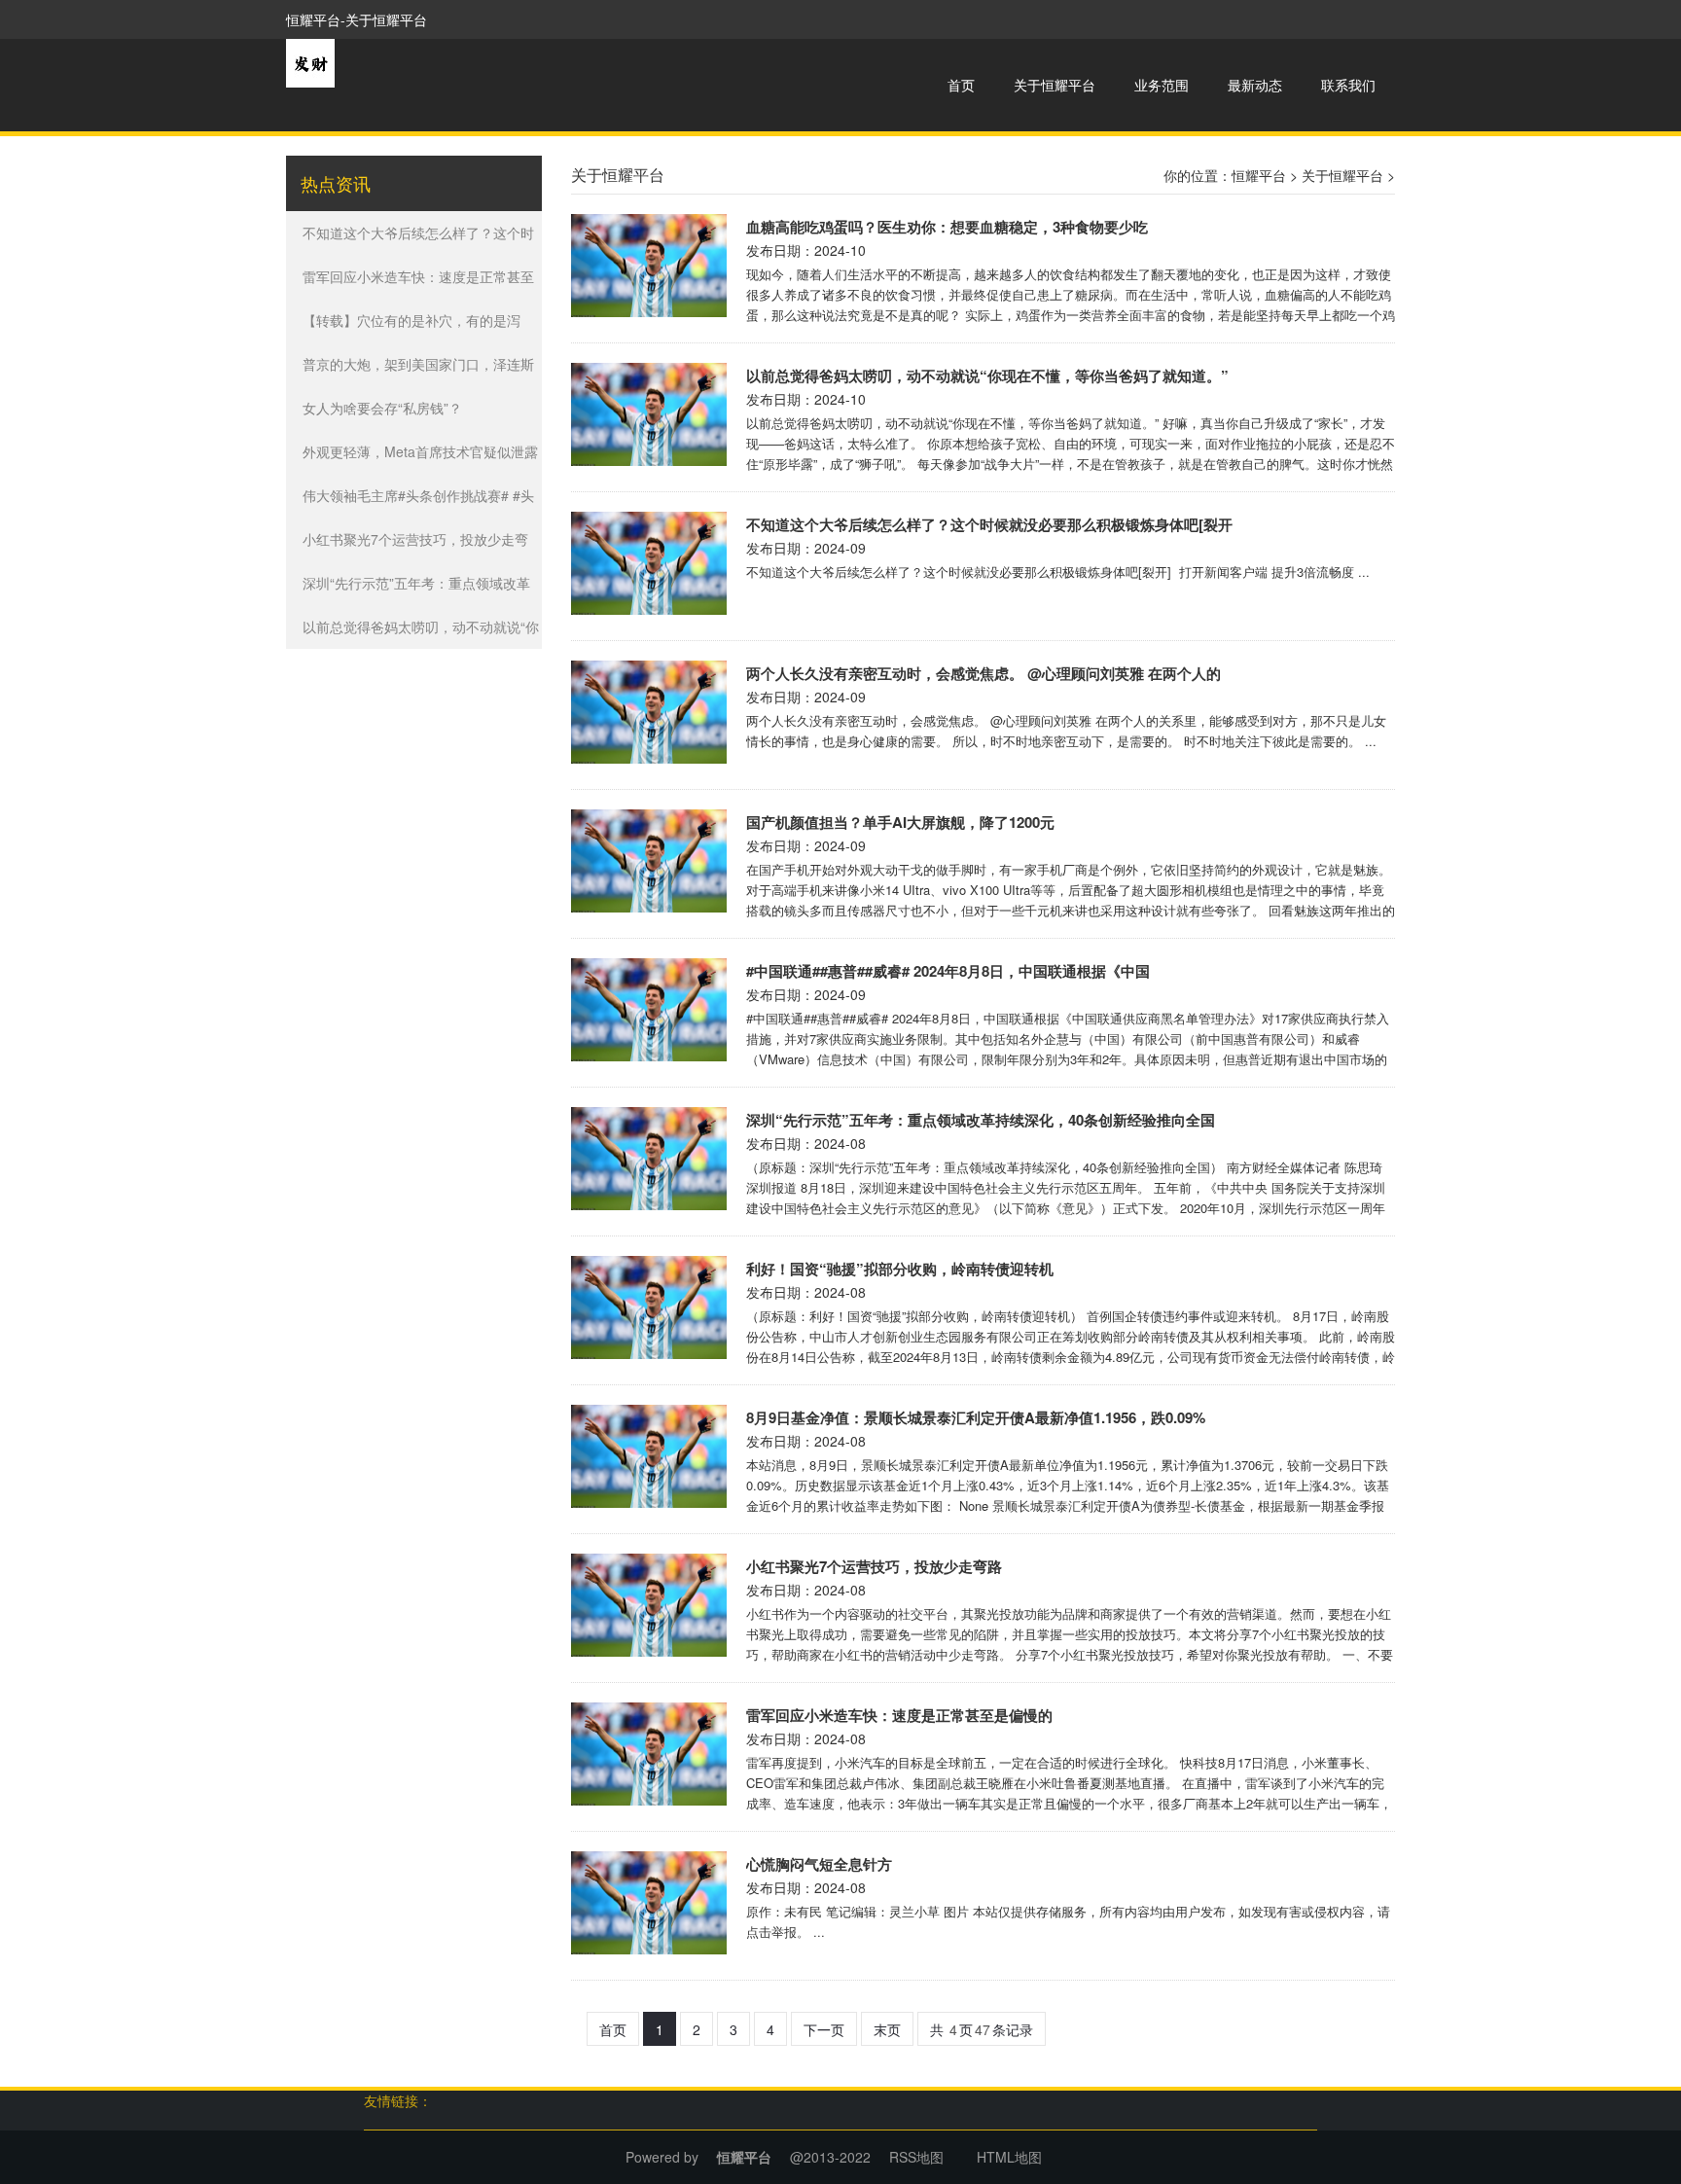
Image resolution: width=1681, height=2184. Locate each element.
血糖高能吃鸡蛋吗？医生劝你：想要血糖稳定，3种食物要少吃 (947, 227)
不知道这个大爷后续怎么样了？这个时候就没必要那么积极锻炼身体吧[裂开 (989, 524)
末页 (887, 2029)
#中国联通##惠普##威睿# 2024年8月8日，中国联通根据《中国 (948, 971)
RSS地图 (916, 2157)
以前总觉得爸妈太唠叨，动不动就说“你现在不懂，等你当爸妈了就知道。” (987, 376)
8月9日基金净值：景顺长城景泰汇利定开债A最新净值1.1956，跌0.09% (976, 1417)
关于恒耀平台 (1055, 85)
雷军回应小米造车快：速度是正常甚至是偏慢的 (899, 1715)
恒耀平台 (1259, 175)
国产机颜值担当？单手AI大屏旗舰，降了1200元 (900, 822)
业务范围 (1162, 85)
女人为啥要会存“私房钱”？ (382, 408)
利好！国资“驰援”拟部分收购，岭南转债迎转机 (900, 1269)
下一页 (824, 2029)
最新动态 (1255, 85)
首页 (961, 85)
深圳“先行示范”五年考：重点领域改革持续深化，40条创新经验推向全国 (981, 1120)
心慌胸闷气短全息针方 (819, 1864)
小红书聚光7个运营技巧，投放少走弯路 (874, 1566)
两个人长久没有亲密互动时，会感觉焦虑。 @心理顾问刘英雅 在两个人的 (984, 673)
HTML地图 (1009, 2157)
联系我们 (1348, 85)
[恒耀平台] (310, 61)
